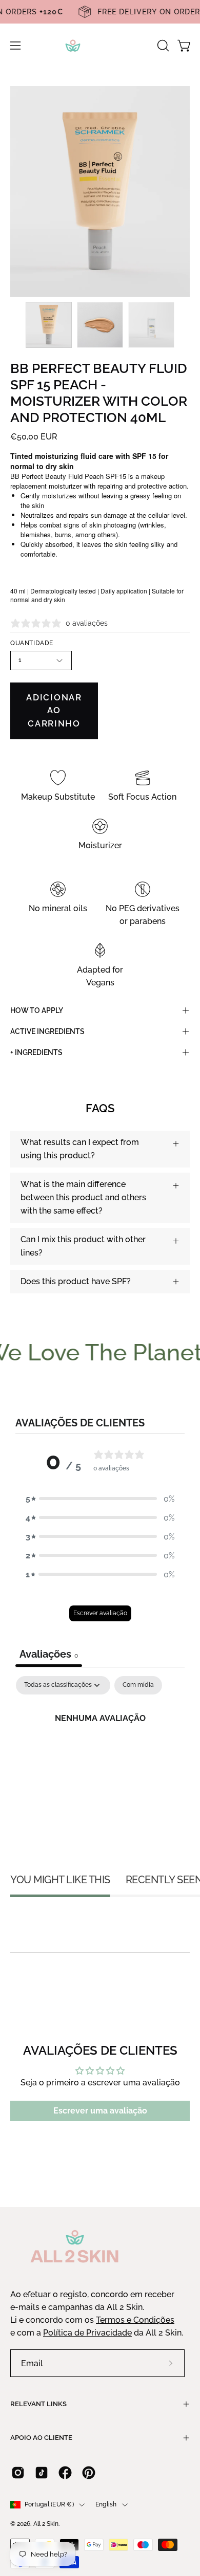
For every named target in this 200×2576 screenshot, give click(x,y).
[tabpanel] (100, 1753)
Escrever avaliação (100, 1613)
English (106, 2504)
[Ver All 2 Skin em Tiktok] (42, 2473)
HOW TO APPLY (37, 1010)
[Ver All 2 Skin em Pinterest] (89, 2473)
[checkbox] (138, 1685)
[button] (162, 46)
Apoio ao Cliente (41, 2438)
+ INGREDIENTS (36, 1052)
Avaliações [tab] (49, 1654)
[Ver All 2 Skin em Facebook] (65, 2473)
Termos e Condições (135, 2320)
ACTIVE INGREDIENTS (47, 1031)
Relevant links (38, 2404)
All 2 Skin (46, 2524)
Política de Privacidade (87, 2333)
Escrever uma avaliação (100, 2111)
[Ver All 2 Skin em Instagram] (18, 2473)
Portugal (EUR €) (49, 2504)
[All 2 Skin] (100, 46)
